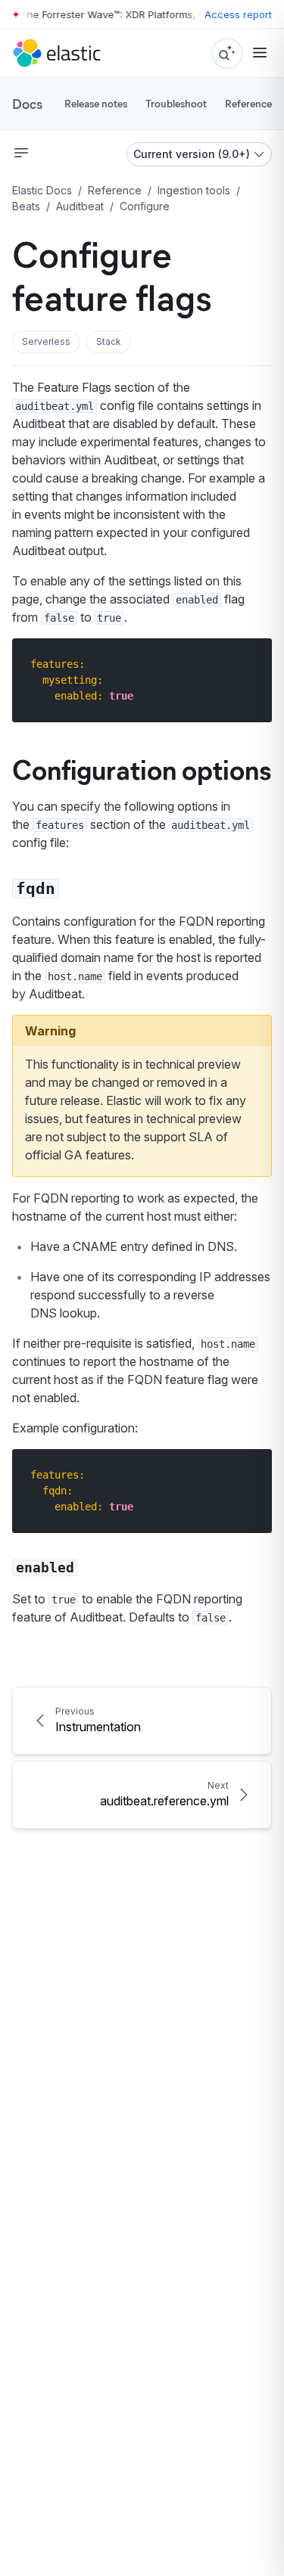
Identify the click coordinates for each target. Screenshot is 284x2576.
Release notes (96, 103)
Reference (248, 103)
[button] (46, 342)
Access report (238, 14)
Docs (27, 104)
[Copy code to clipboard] (250, 664)
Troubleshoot (176, 103)
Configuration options (142, 768)
